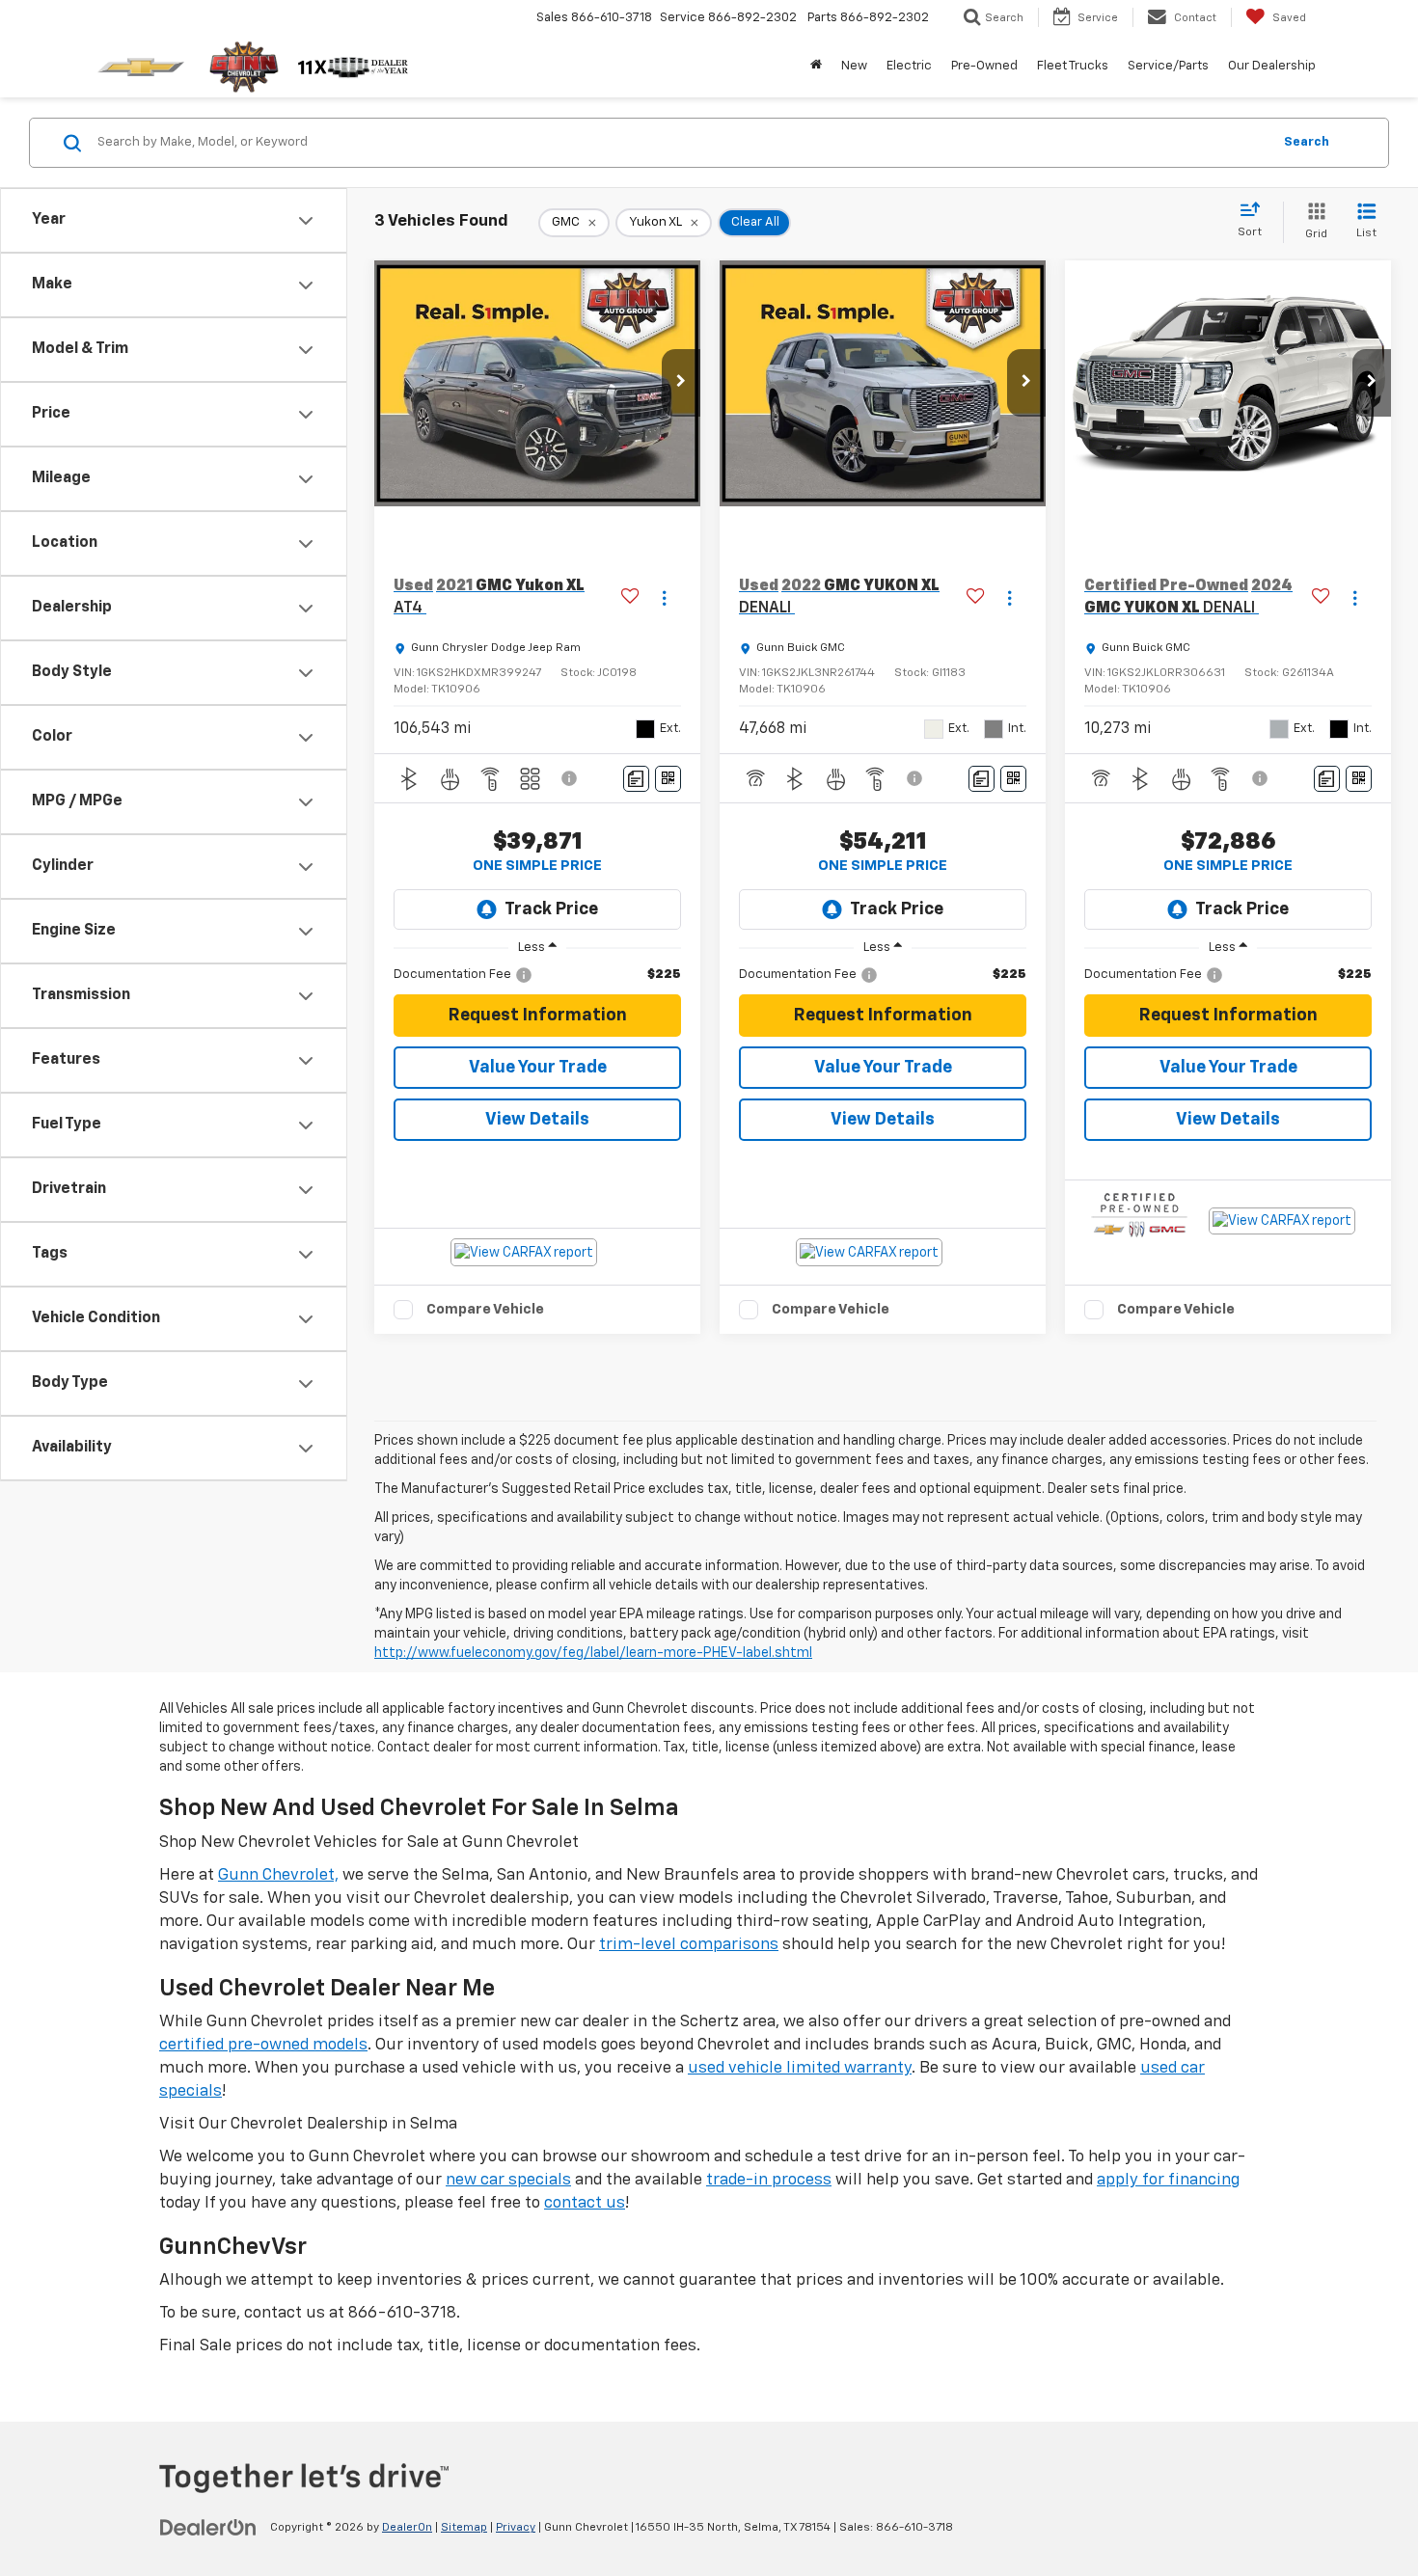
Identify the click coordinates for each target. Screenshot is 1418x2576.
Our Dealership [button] (1272, 66)
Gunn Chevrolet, (278, 1875)
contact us (585, 2203)
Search (1307, 142)
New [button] (854, 66)
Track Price (551, 909)
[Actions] (664, 597)
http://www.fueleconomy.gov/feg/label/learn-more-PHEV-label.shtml (593, 1653)
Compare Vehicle (485, 1309)
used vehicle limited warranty (800, 2068)
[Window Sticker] (668, 779)
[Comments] (636, 779)
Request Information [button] (538, 1016)
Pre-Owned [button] (984, 66)
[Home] (816, 67)
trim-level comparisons (689, 1945)
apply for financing (1168, 2180)
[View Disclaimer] (570, 778)
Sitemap (464, 2528)
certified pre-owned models (263, 2045)
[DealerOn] (208, 2527)
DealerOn (407, 2528)
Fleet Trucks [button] (1073, 66)
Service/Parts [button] (1168, 66)
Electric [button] (909, 66)
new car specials (508, 2180)
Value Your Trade (538, 1068)
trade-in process (769, 2180)
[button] (681, 383)
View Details (537, 1120)
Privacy (516, 2528)
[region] (537, 975)
